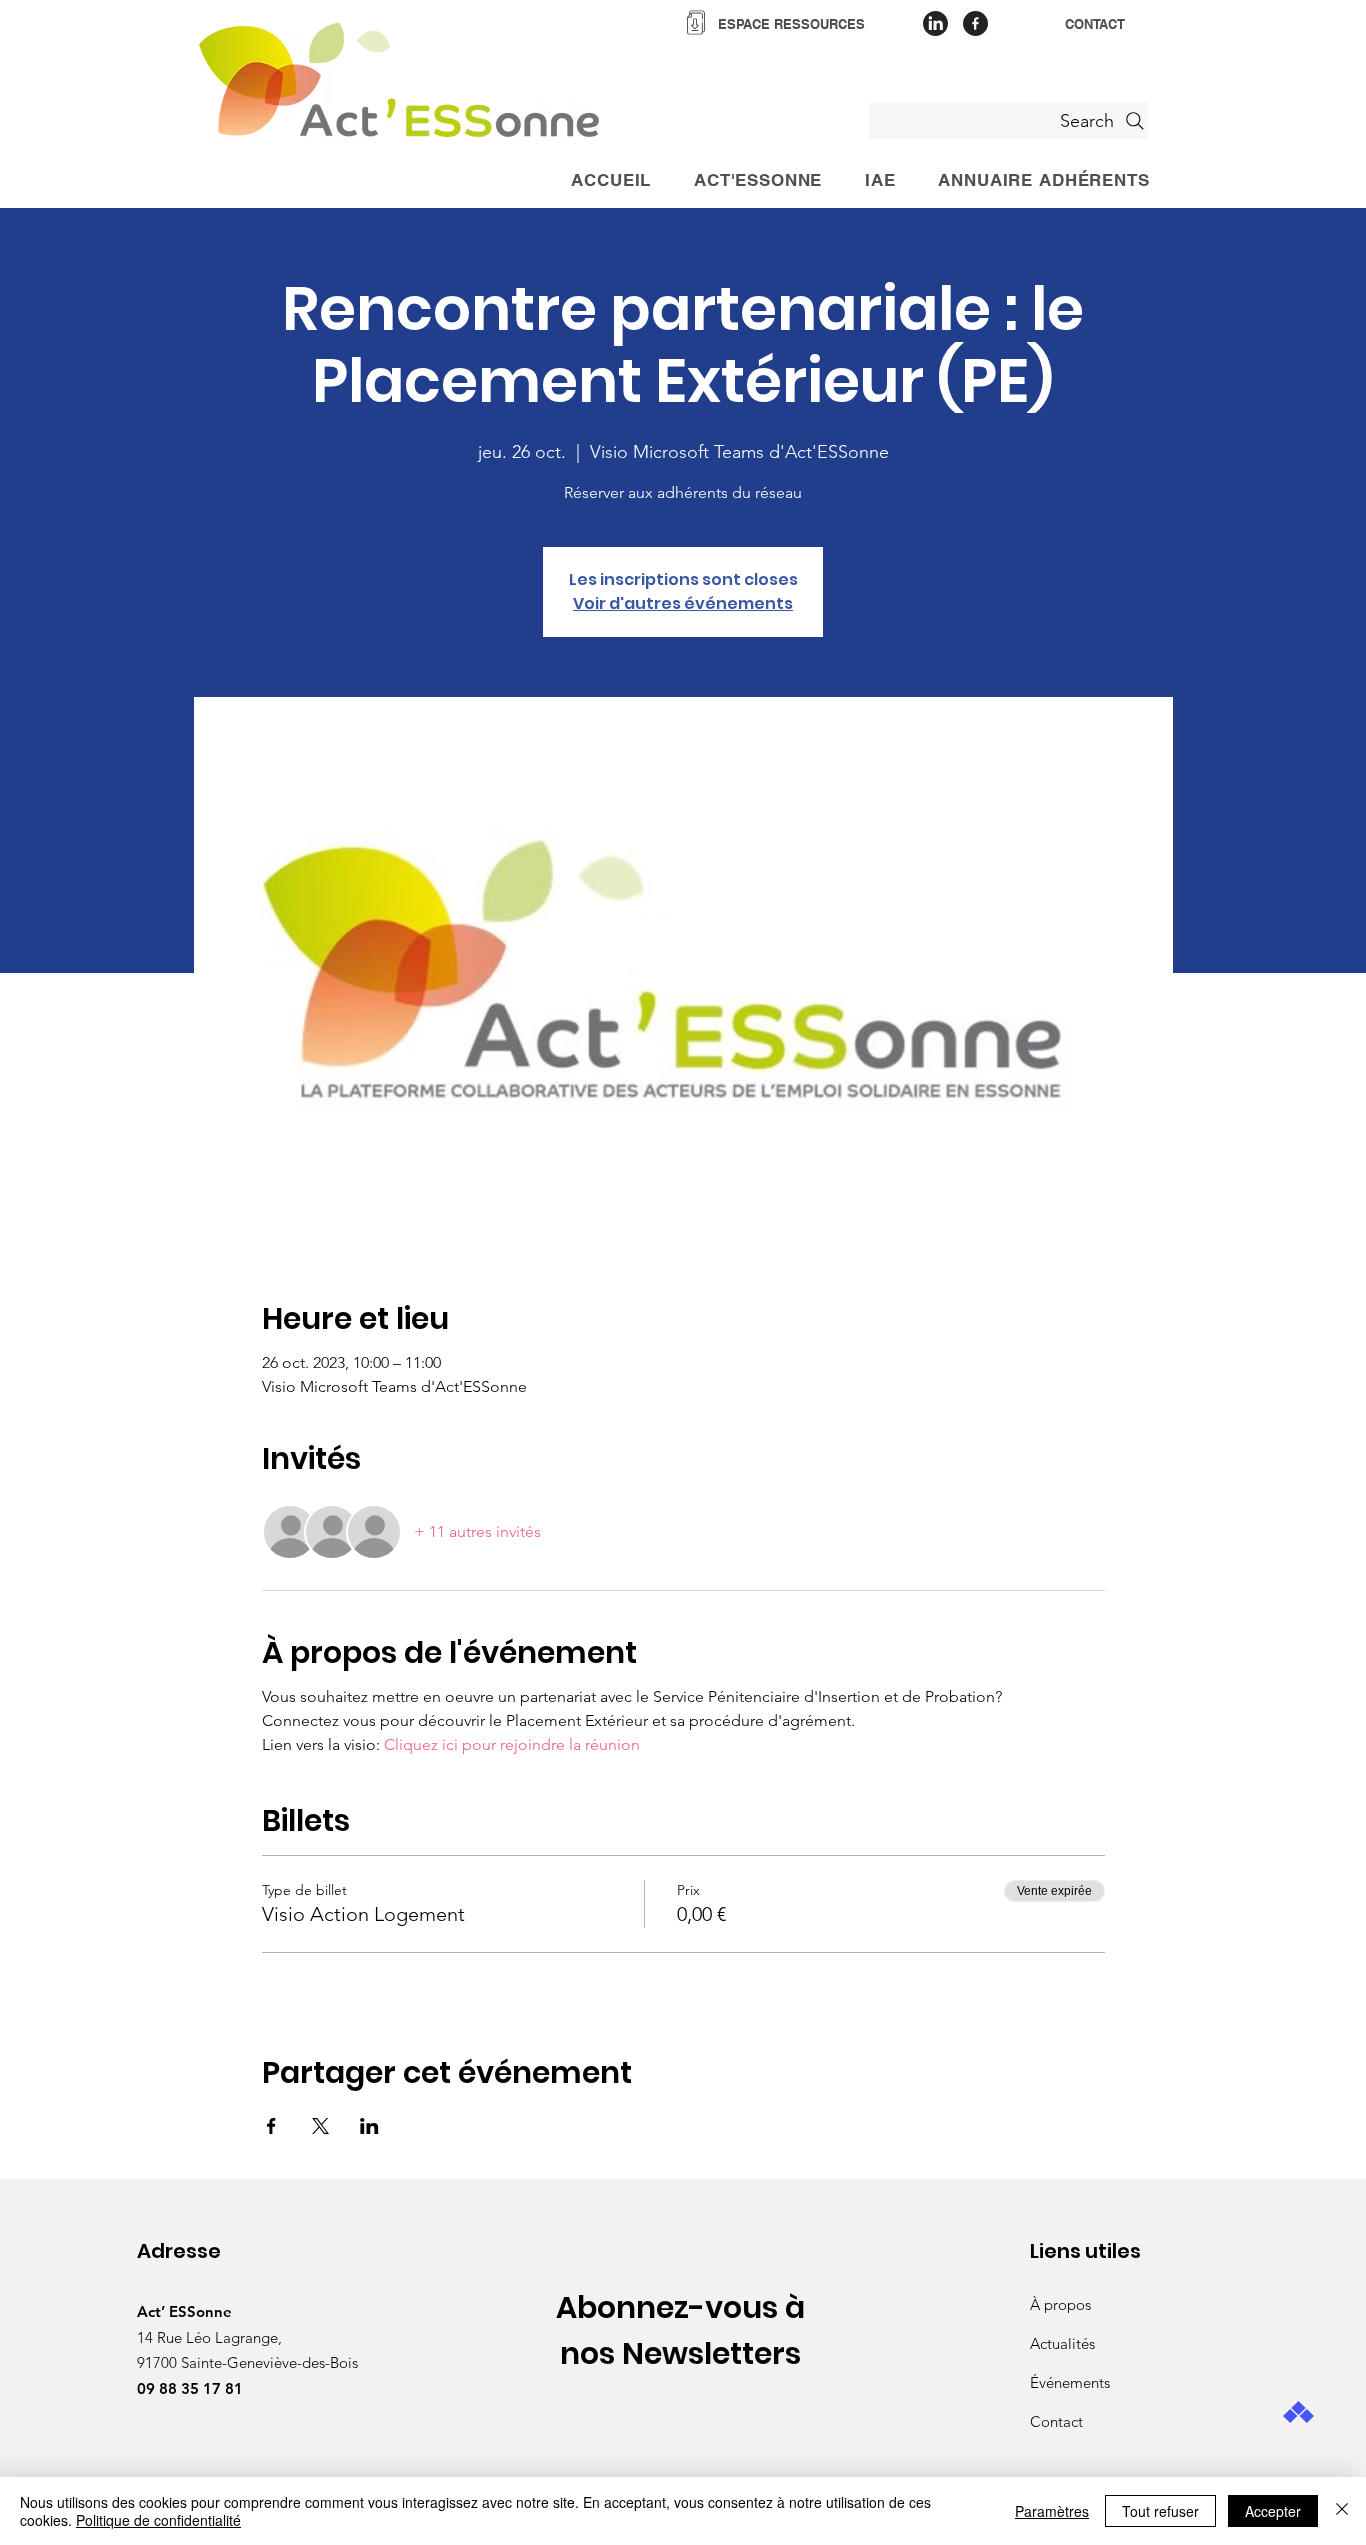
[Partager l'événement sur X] (320, 2126)
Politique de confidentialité (158, 2520)
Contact (1056, 2421)
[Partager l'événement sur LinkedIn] (369, 2126)
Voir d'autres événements (683, 603)
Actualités (1062, 2343)
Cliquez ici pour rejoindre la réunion (512, 1744)
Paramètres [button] (1052, 2511)
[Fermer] (1342, 2511)
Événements (1070, 2382)
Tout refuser (1160, 2511)
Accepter (1273, 2511)
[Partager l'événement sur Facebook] (271, 2126)
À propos (1060, 2304)
